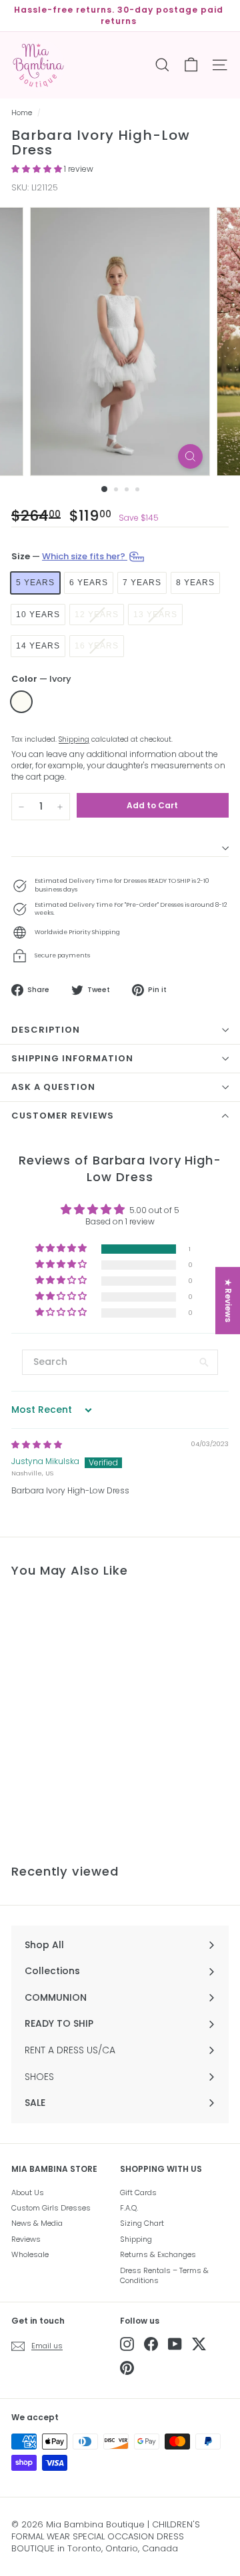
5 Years (35, 583)
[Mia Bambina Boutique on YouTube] (175, 2344)
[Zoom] (190, 456)
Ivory (21, 702)
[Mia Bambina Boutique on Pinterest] (127, 2368)
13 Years (155, 615)
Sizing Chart (142, 2223)
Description (46, 1030)
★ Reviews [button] (228, 1300)
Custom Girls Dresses (51, 2208)
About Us (28, 2192)
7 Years (142, 583)
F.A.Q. (129, 2208)
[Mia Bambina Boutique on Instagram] (127, 2344)
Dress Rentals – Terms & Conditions (164, 2275)
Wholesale (30, 2254)
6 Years (89, 583)
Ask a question (53, 1087)
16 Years (97, 646)
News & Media (37, 2223)
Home (22, 113)
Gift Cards (138, 2192)
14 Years (38, 646)
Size (69, 556)
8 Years (195, 583)
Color (41, 679)
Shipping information (72, 1058)
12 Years (97, 615)
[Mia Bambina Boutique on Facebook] (151, 2344)
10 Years (38, 615)
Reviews (26, 2239)
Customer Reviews (63, 1116)
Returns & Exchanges (158, 2254)
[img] (37, 1444)
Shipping (74, 739)
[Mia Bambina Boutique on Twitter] (199, 2344)
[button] (38, 169)
